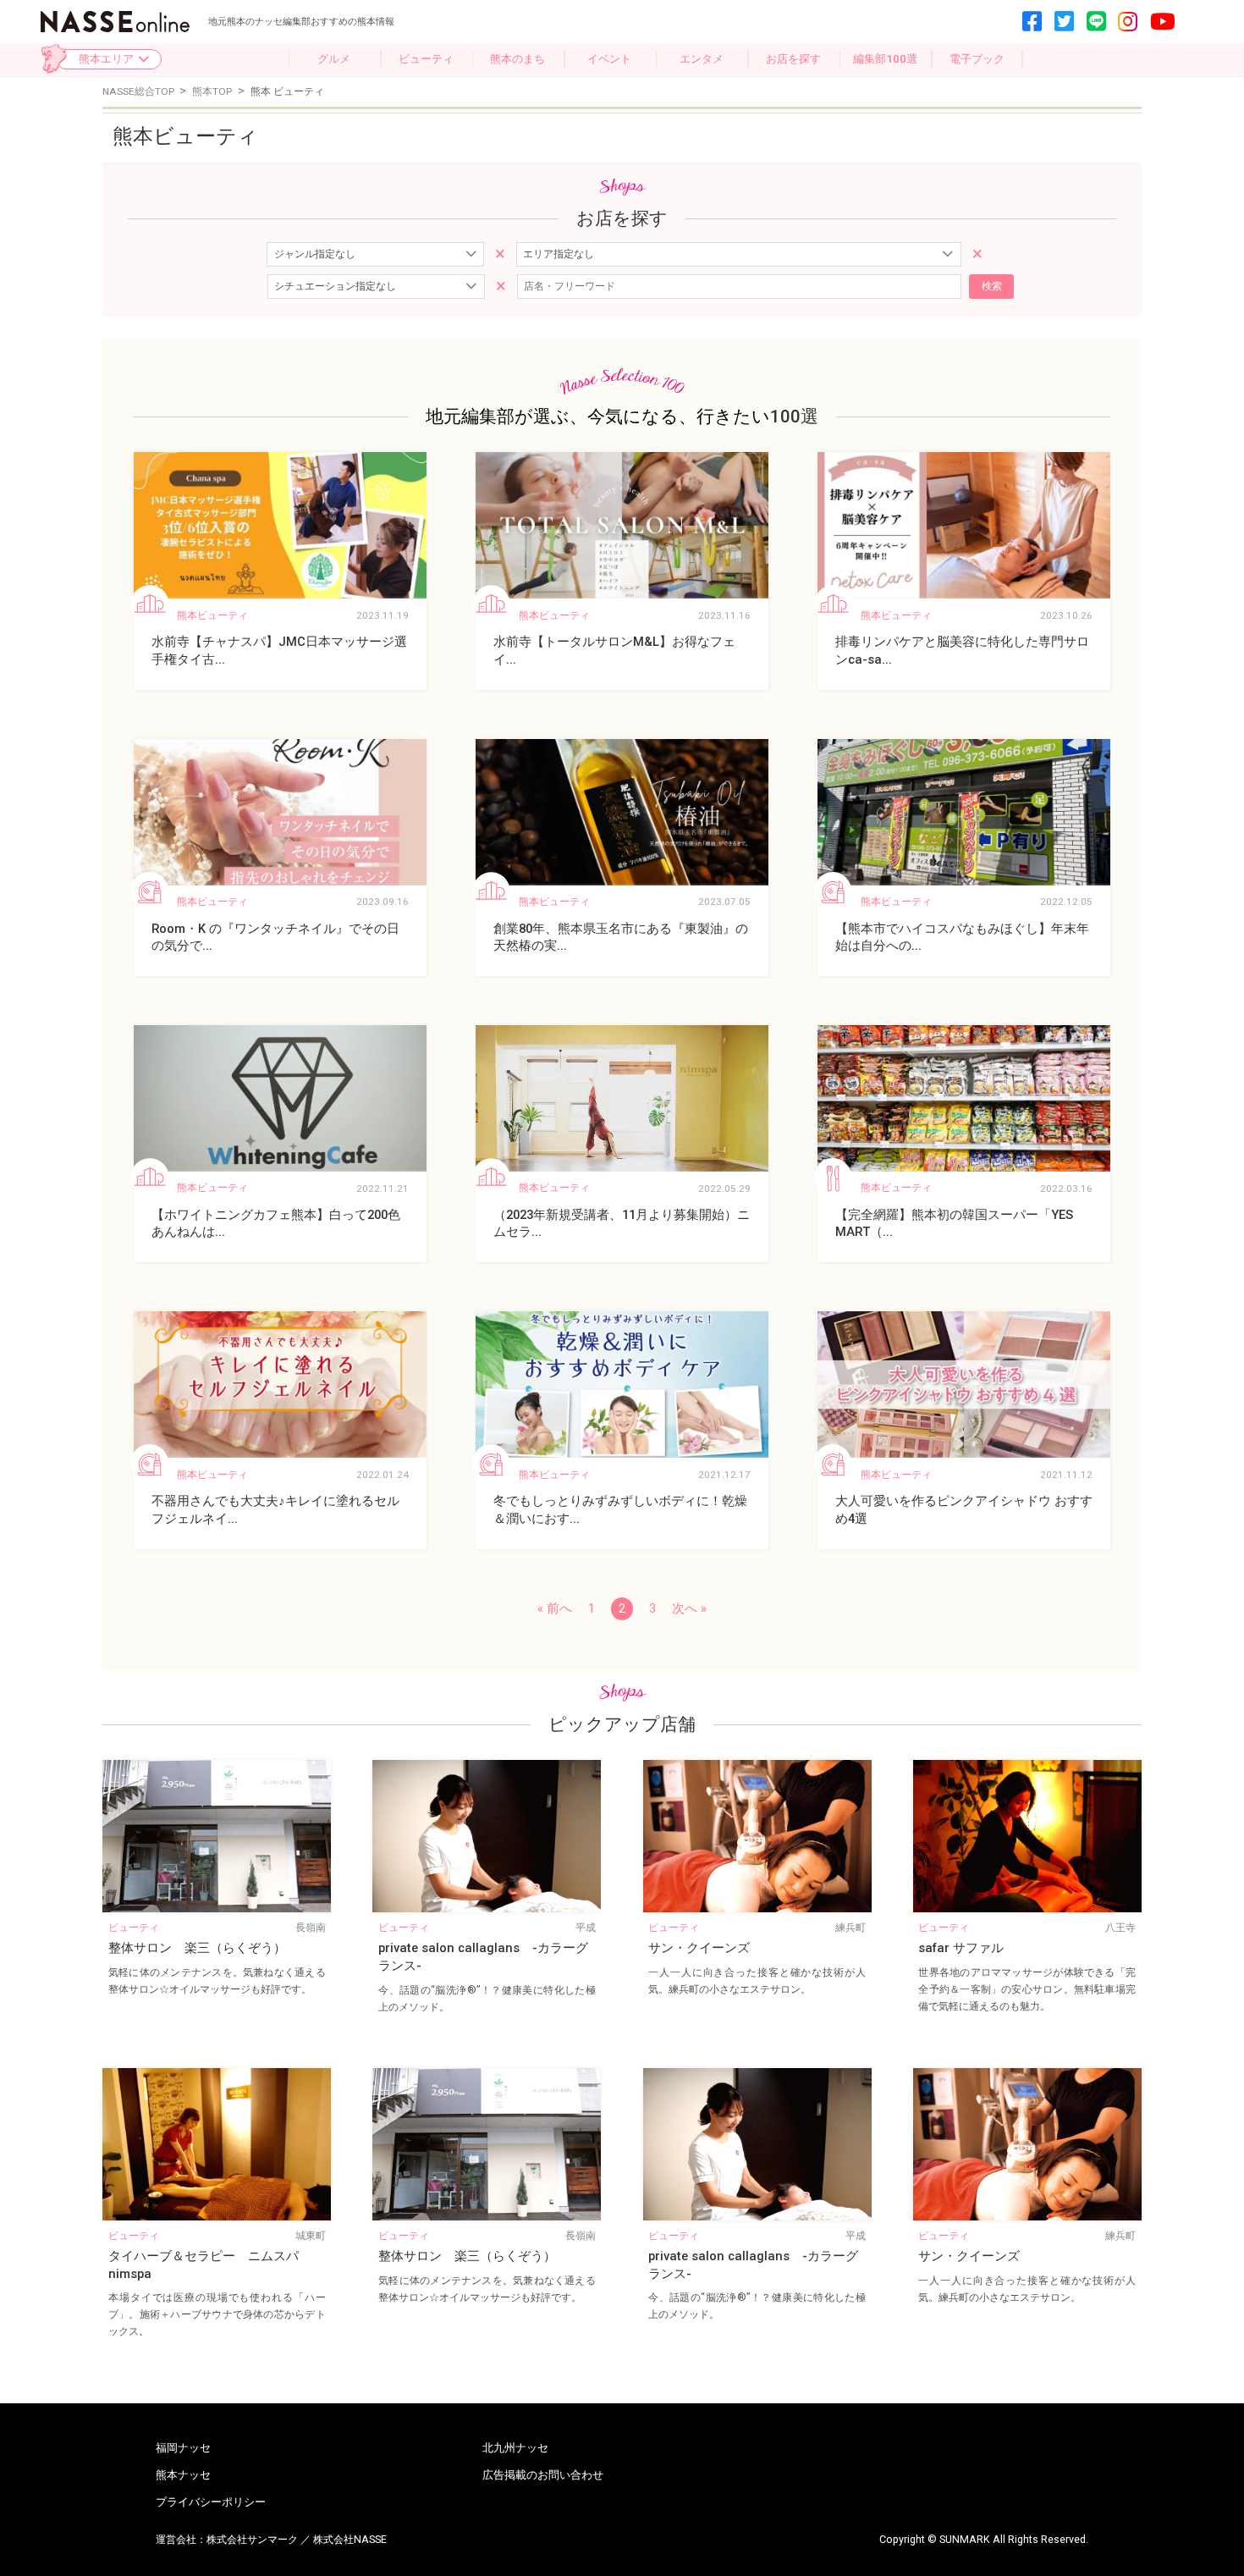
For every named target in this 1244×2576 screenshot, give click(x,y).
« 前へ (555, 1608)
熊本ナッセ (183, 2475)
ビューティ (426, 59)
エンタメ (702, 59)
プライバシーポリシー (211, 2502)
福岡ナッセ (183, 2448)
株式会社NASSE (350, 2539)
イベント (609, 59)
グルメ (334, 59)
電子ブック (977, 59)
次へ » (689, 1608)
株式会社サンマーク (252, 2539)
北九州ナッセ (515, 2448)
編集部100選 (885, 59)
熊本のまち (517, 59)
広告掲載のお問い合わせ (543, 2475)
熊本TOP (213, 91)
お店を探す (793, 59)
